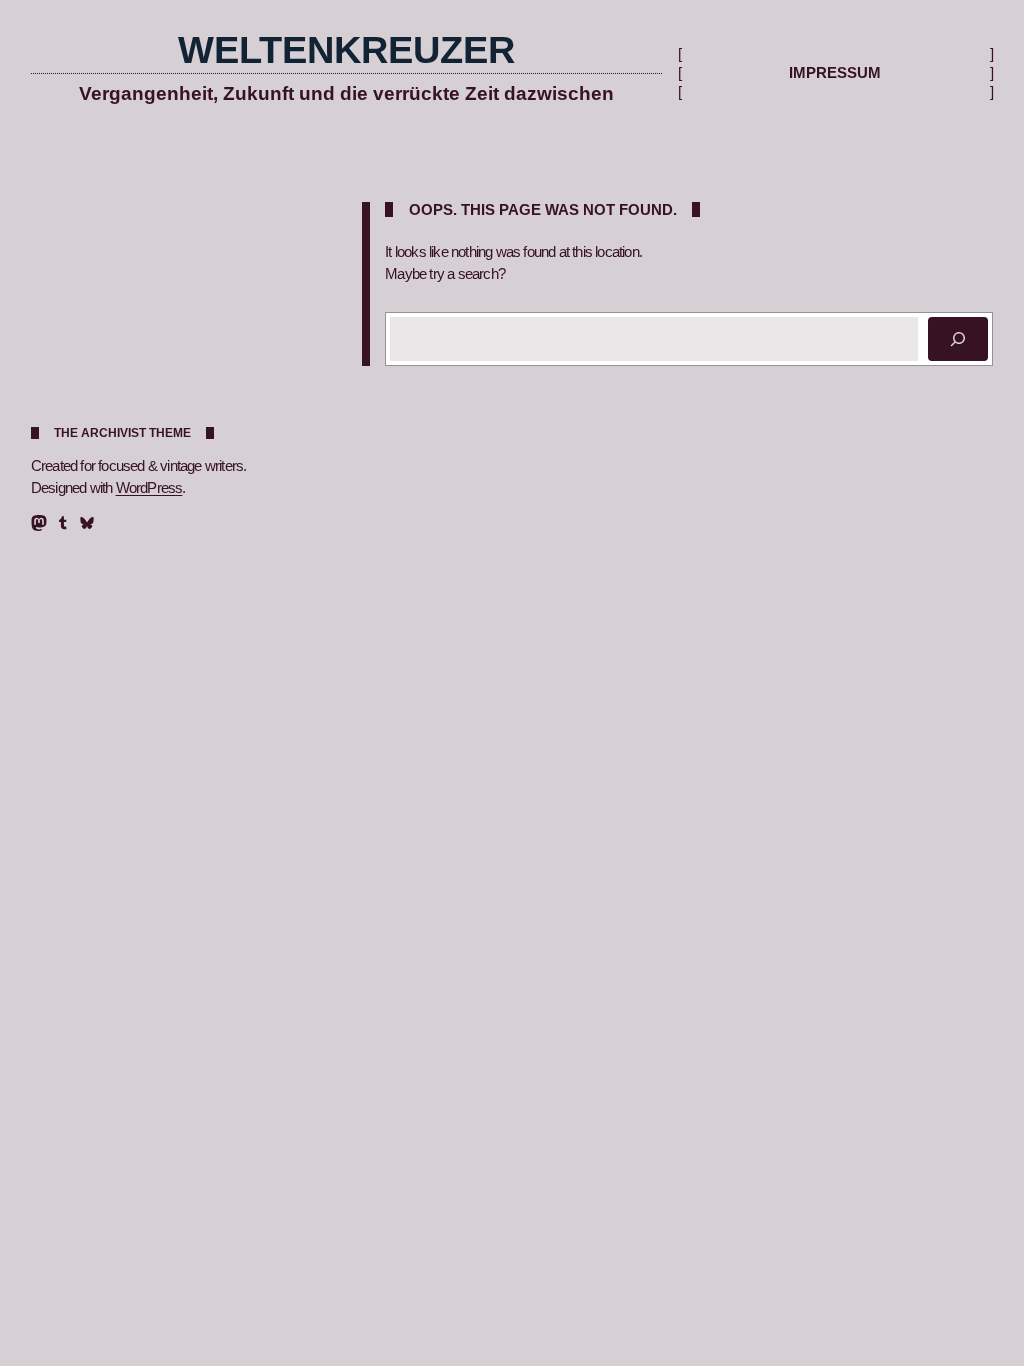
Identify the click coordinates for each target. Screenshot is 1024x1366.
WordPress (149, 487)
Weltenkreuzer (346, 49)
